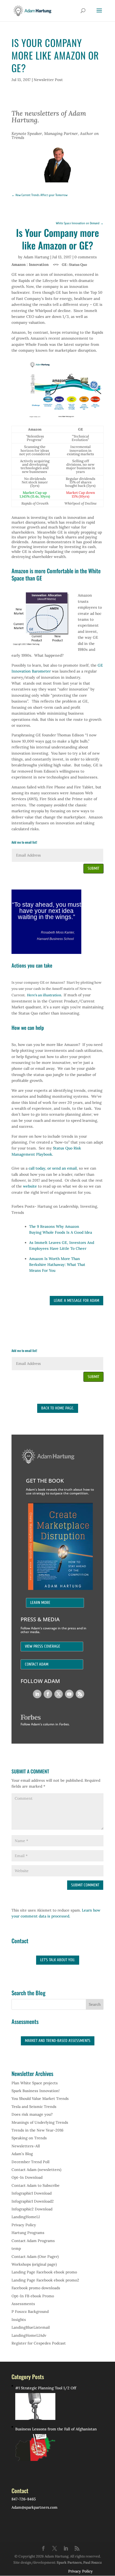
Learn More (40, 1603)
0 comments (86, 257)
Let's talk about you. (58, 1960)
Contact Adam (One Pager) (35, 2257)
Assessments (23, 2304)
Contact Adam (37, 1664)
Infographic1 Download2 (33, 2201)
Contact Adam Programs (33, 2241)
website (30, 1186)
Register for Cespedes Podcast (39, 2343)
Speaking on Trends (29, 2138)
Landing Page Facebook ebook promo (44, 2272)
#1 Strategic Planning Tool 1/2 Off (46, 2388)
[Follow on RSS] (80, 1694)
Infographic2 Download (32, 2209)
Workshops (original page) (34, 2264)
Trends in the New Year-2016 (37, 2130)
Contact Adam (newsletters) (36, 2170)
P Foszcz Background (30, 2312)
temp (16, 2248)
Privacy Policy (24, 2225)
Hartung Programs (28, 2233)
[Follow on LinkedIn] (37, 1694)
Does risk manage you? (32, 2114)
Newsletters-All (26, 2146)
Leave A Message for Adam (76, 1301)
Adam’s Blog (22, 2154)
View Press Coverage (43, 1646)
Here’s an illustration (44, 995)
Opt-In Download (27, 2177)
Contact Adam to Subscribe (36, 2185)
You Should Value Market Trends (40, 2099)
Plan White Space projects (35, 2083)
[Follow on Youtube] (69, 1694)
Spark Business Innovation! (36, 2091)
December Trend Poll (30, 2162)
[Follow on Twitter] (59, 1694)
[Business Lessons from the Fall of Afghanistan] (35, 2448)
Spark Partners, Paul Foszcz (79, 2562)
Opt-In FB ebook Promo (33, 2296)
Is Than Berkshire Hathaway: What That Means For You (57, 1265)
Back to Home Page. (58, 1408)
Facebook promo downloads (36, 2288)
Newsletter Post (48, 80)
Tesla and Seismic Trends (34, 2107)
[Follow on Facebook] (48, 1694)
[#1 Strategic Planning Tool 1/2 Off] (35, 2406)
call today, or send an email (53, 1168)
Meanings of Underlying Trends (40, 2122)
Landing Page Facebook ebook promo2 (45, 2280)
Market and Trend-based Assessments (58, 2041)
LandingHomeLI (26, 2217)
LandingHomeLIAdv (29, 2335)
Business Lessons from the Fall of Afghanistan (56, 2429)
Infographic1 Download (32, 2193)
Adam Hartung (36, 257)
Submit (93, 868)
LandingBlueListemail (31, 2327)
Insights (19, 2320)
